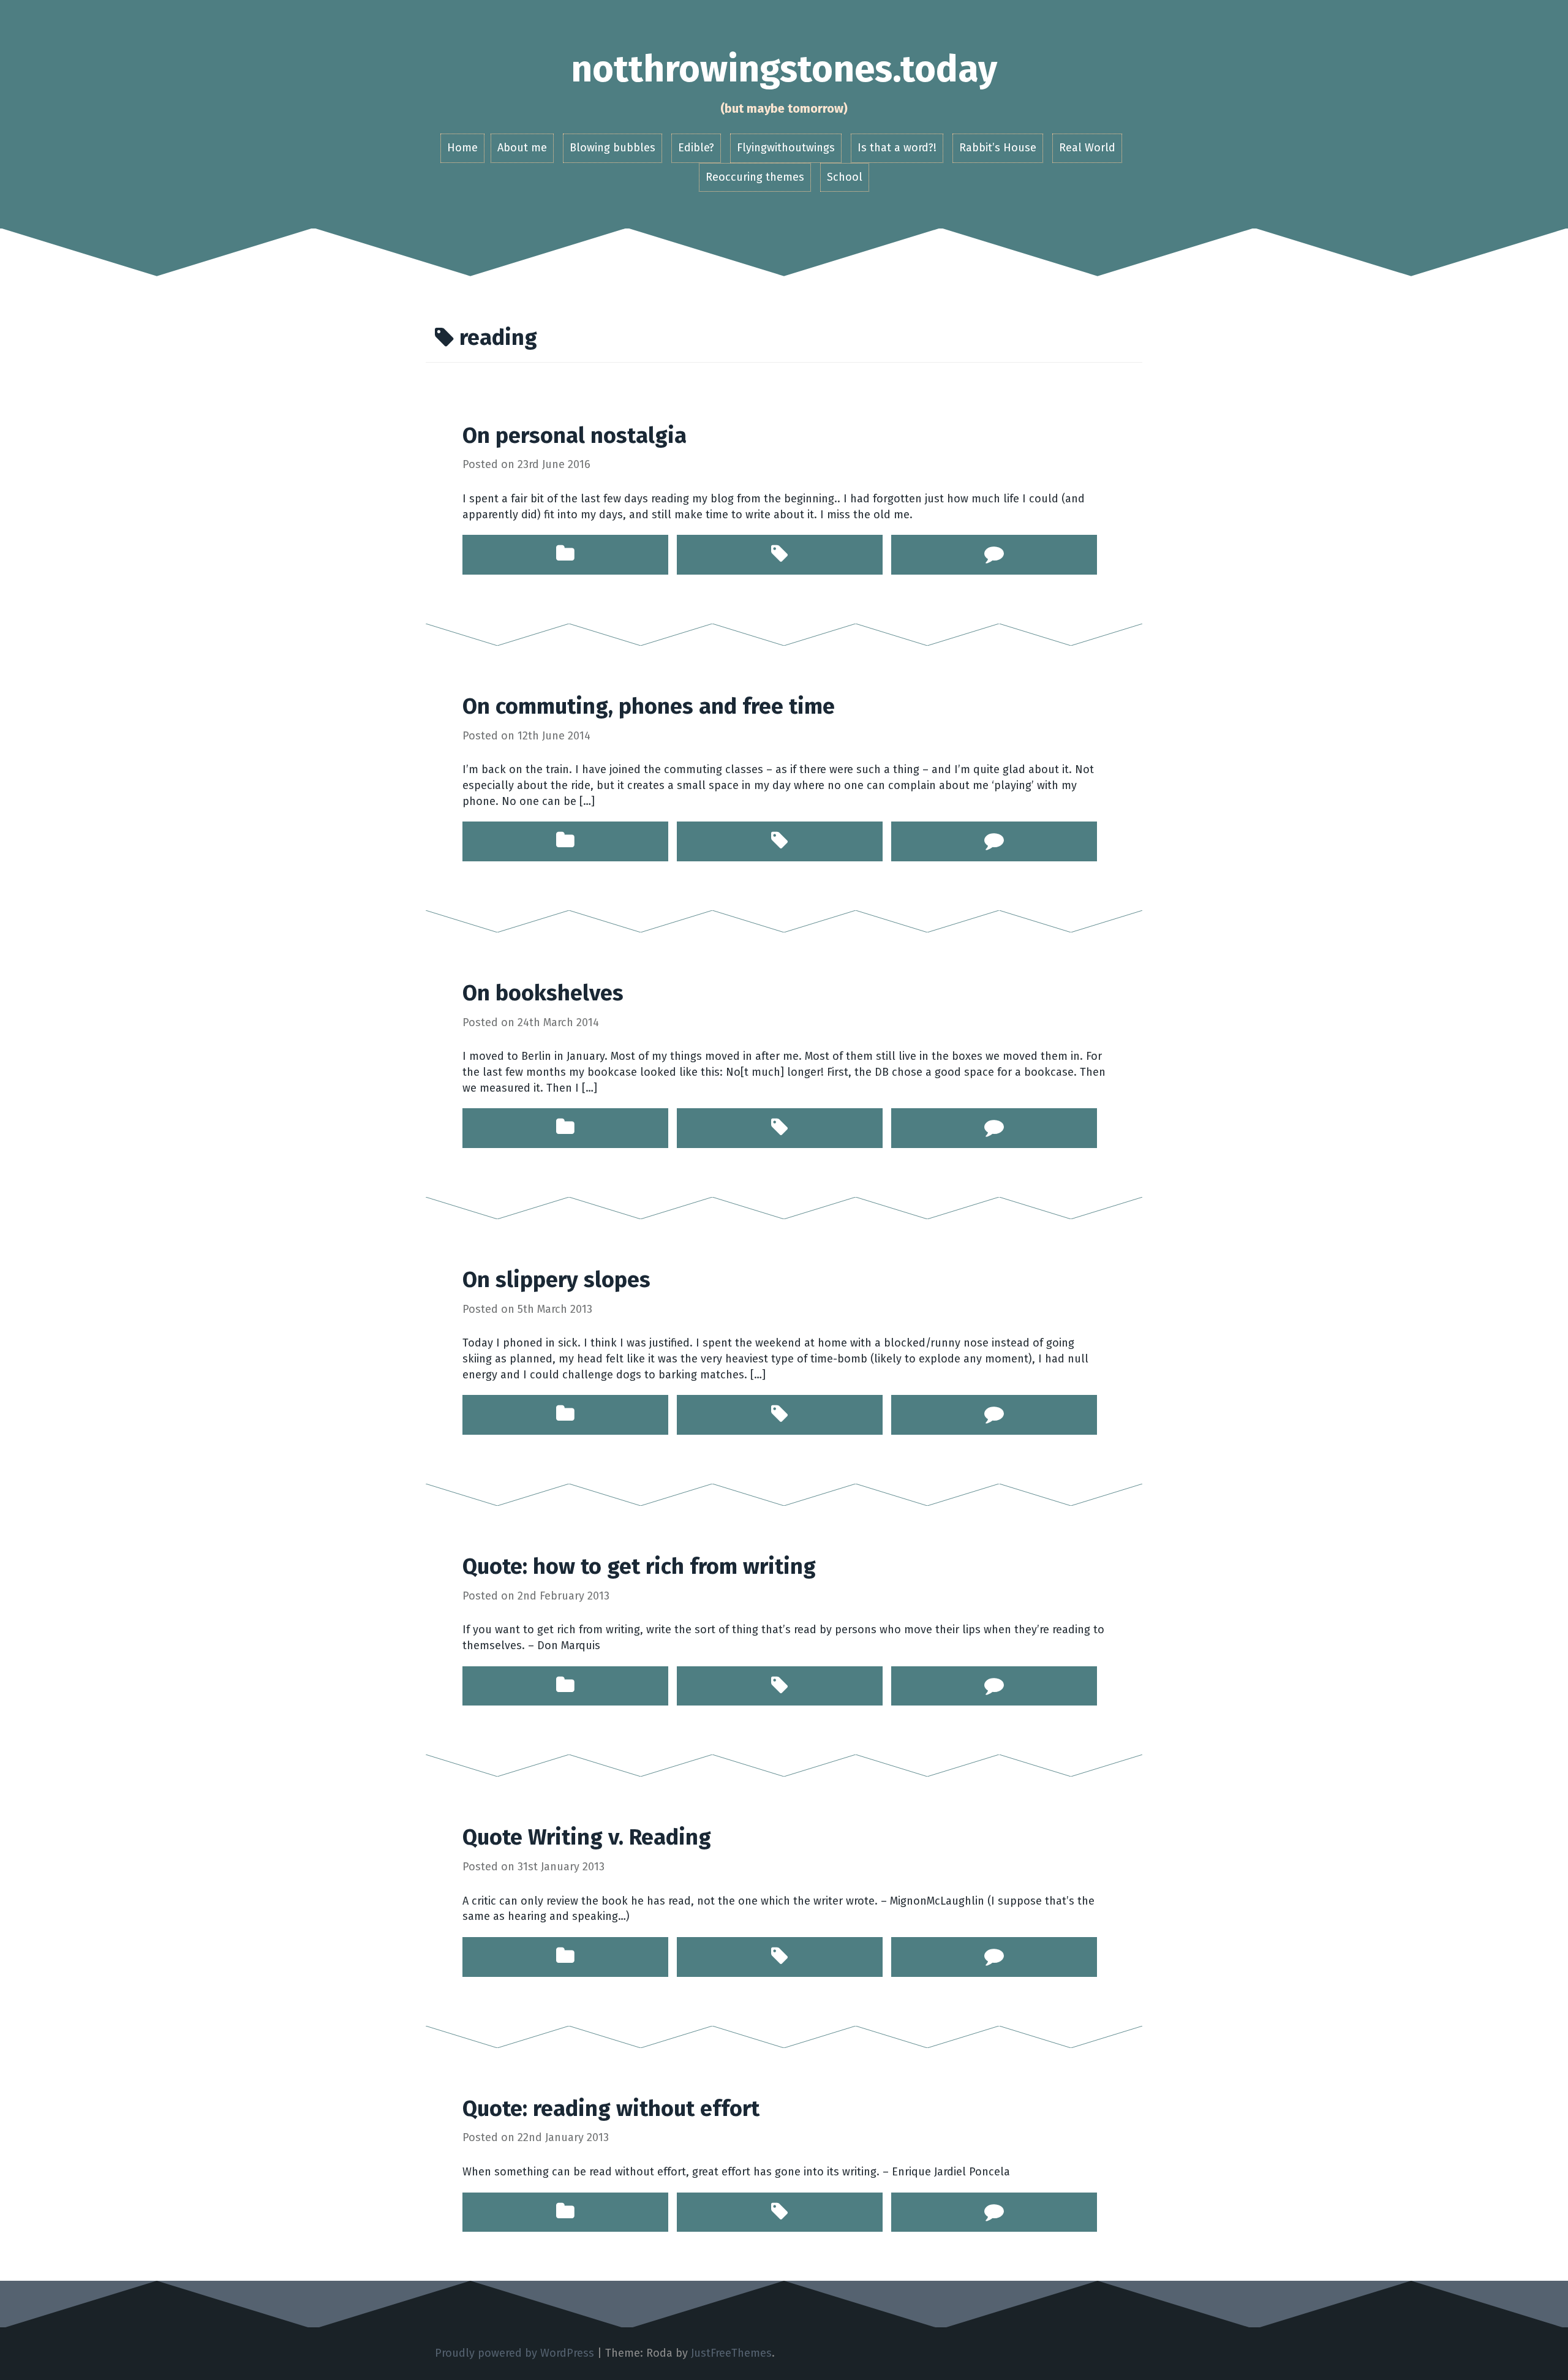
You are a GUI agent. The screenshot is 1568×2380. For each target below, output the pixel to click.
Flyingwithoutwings (786, 148)
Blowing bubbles (612, 148)
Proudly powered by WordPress (514, 2353)
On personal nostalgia (575, 436)
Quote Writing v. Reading (587, 1837)
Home (462, 148)
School (845, 177)
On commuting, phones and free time (649, 706)
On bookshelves (543, 993)
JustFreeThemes (731, 2353)
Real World (1087, 148)
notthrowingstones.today (784, 69)
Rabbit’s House (998, 148)
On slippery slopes (556, 1280)
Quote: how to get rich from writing (639, 1566)
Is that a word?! (897, 148)
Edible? (696, 148)
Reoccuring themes (755, 177)
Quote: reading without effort (611, 2109)
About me (522, 148)
